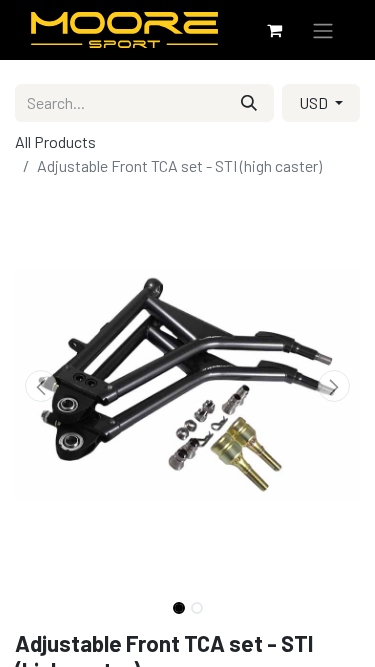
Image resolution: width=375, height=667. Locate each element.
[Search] (249, 103)
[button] (41, 386)
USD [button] (315, 102)
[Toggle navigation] (323, 30)
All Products (55, 141)
